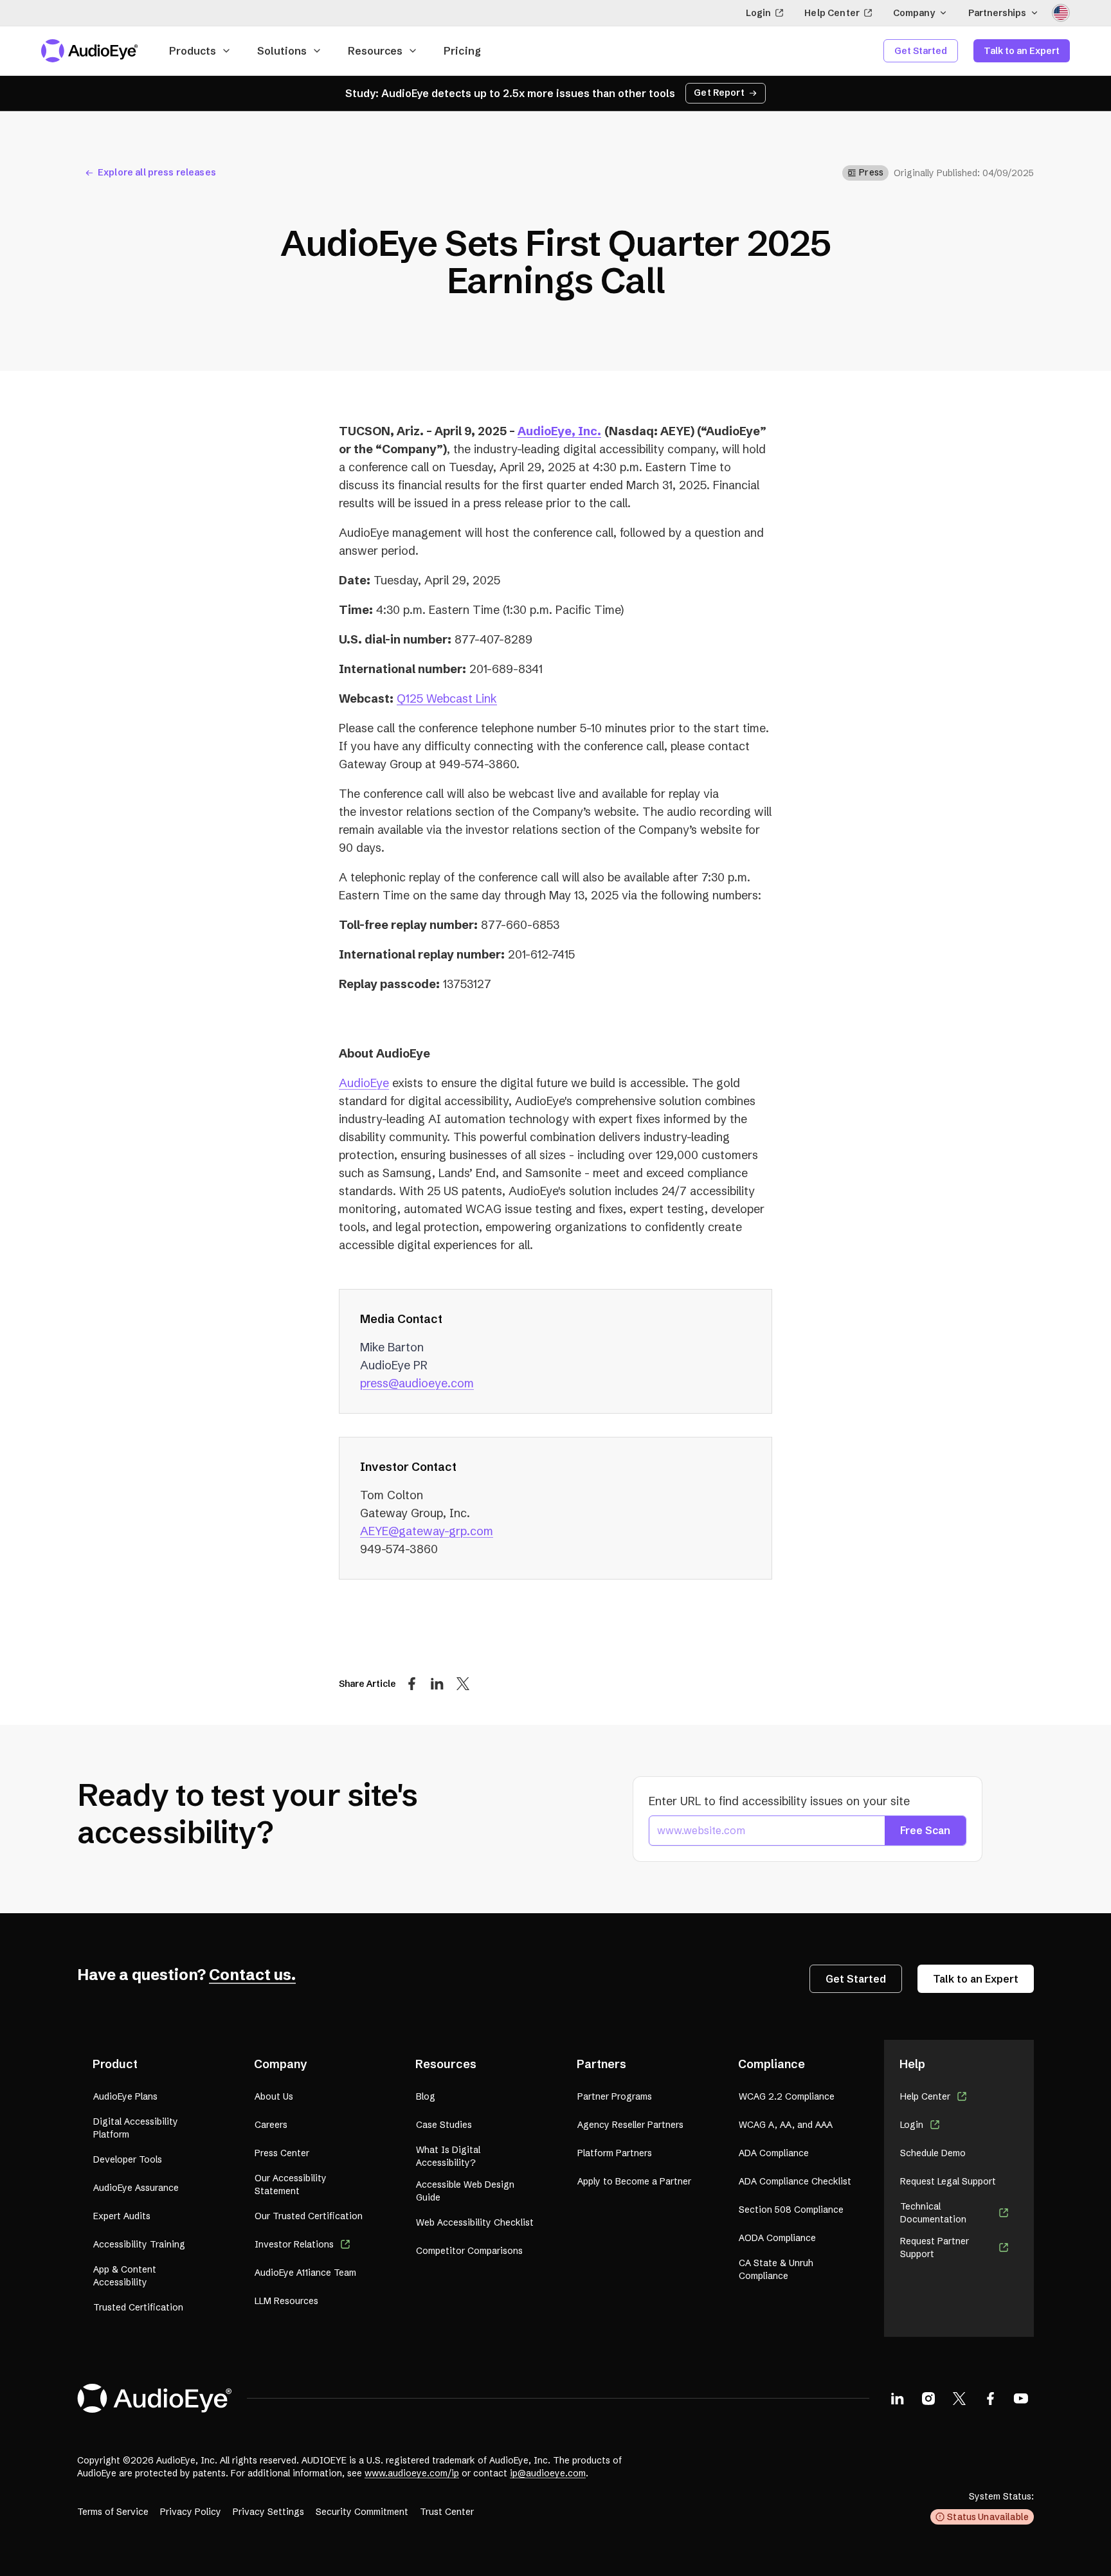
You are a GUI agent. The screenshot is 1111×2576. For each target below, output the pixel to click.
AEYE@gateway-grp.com (427, 1531)
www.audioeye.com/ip (412, 2473)
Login (759, 13)
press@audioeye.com (417, 1383)
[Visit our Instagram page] (928, 2398)
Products (193, 51)
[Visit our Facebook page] (990, 2398)
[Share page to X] (463, 1683)
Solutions (282, 51)
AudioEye (364, 1083)
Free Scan (925, 1830)
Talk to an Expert (1022, 51)
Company (914, 13)
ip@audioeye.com (548, 2473)
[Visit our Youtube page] (1021, 2398)
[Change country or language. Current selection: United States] (1061, 13)
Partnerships (997, 13)
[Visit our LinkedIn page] (898, 2398)
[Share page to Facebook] (411, 1683)
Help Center (832, 13)
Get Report (719, 93)
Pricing (462, 51)
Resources (375, 51)
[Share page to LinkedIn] (437, 1683)
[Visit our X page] (959, 2398)
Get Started (921, 51)
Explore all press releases (157, 172)
